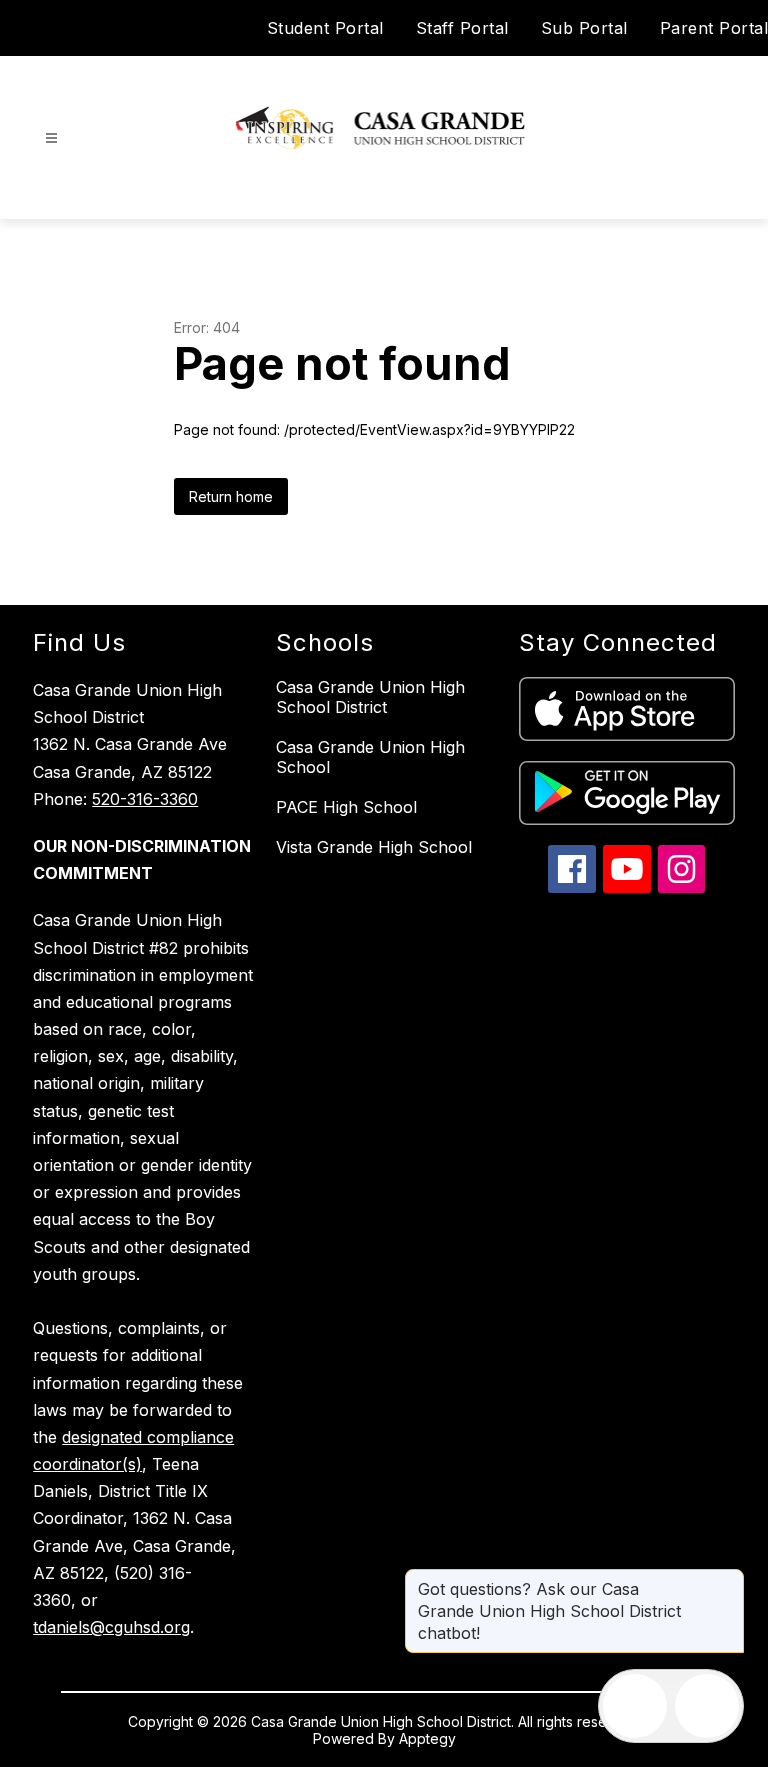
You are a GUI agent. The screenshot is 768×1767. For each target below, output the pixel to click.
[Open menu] (51, 138)
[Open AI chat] (707, 1706)
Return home (231, 496)
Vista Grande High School (374, 847)
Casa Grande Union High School (370, 757)
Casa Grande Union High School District (370, 697)
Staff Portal (462, 28)
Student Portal (325, 28)
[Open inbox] (635, 1706)
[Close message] (728, 1579)
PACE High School (346, 807)
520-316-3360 (145, 799)
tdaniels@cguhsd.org (111, 1627)
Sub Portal (584, 28)
